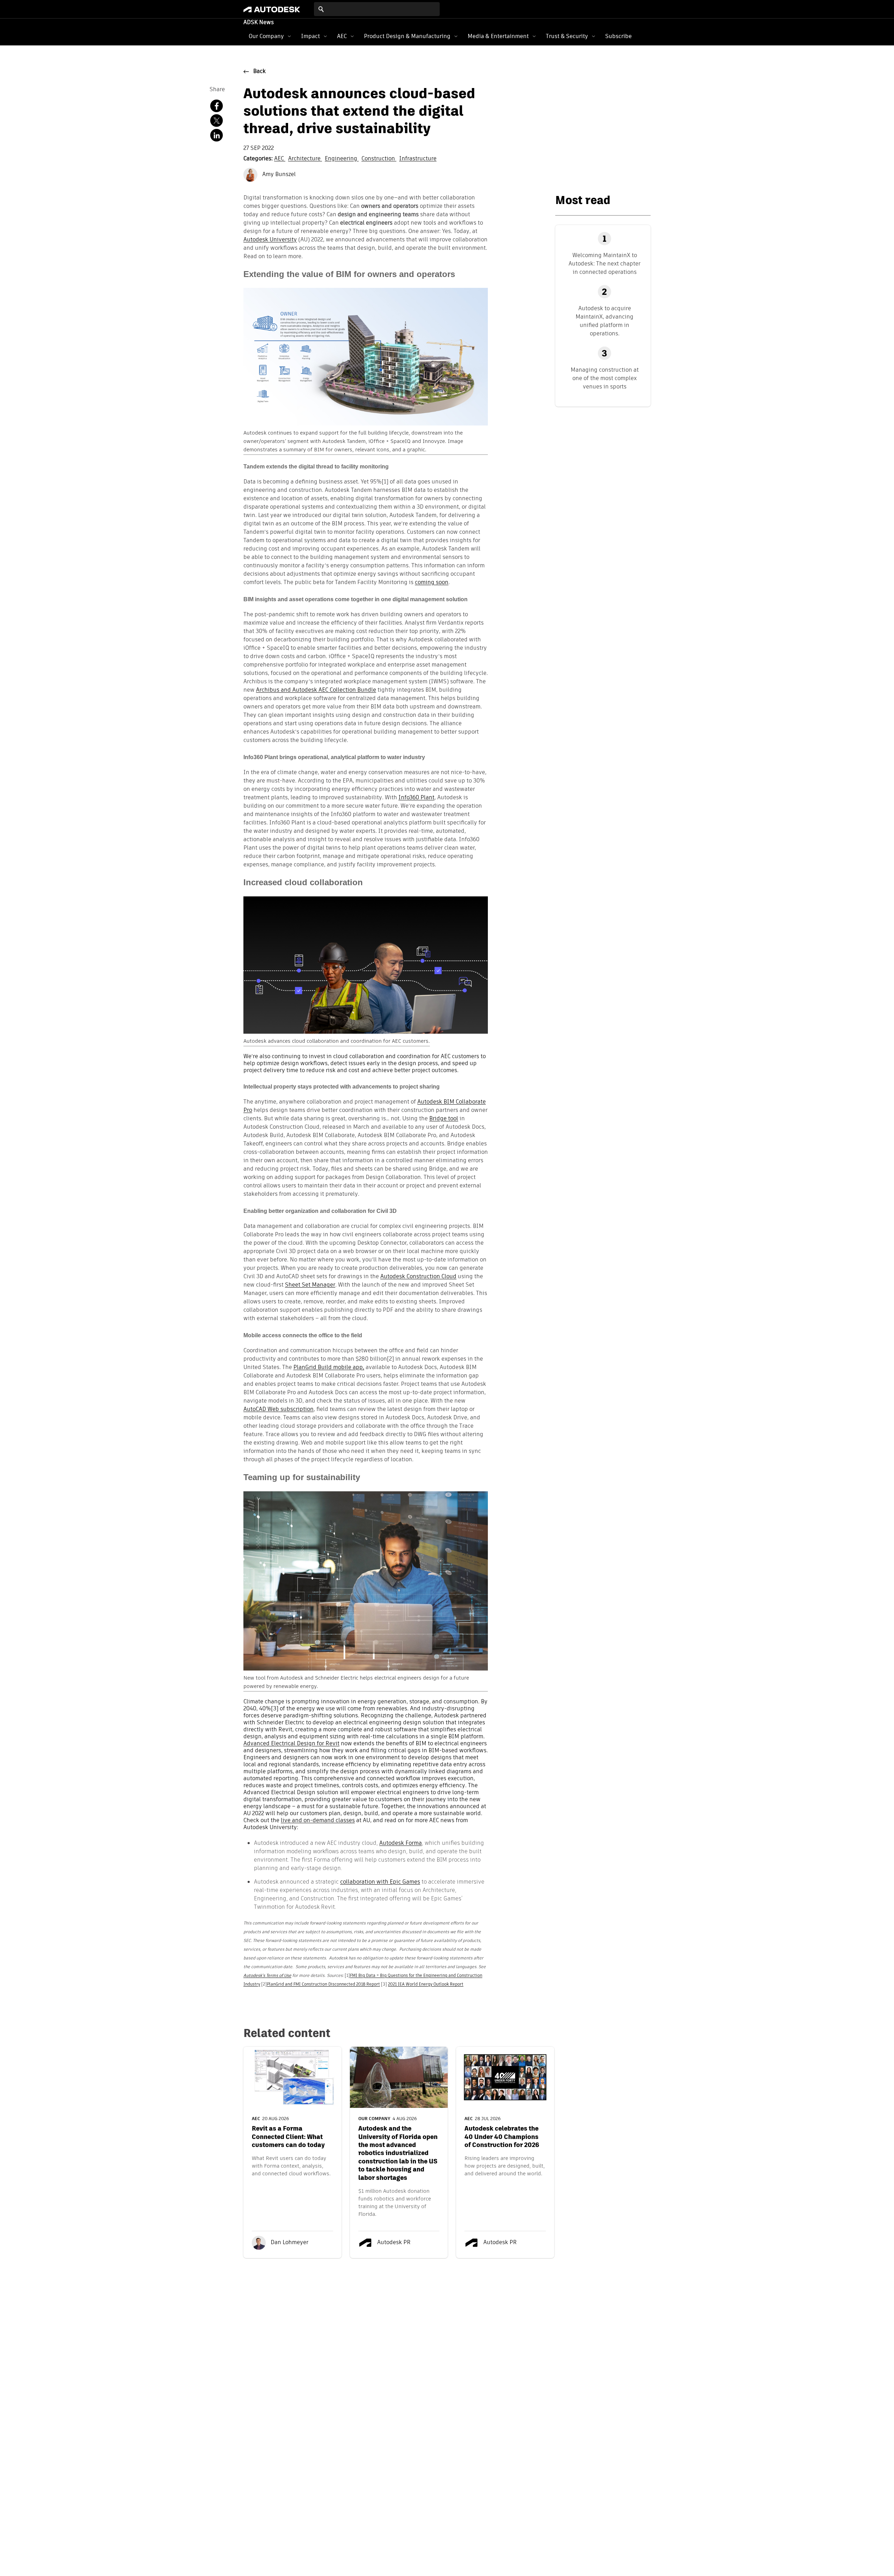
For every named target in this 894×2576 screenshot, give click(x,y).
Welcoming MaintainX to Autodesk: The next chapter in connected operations (604, 264)
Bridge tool (444, 1119)
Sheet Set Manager (310, 1285)
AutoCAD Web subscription (279, 1410)
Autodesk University (270, 240)
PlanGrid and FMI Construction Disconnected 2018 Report (323, 1985)
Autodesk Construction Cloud (418, 1277)
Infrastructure (418, 159)
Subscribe (618, 36)
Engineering (342, 159)
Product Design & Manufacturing (407, 36)
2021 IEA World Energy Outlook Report (426, 1985)
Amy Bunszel (278, 175)
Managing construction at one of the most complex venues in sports (605, 378)
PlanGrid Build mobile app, (329, 1368)
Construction (379, 159)
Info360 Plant (416, 798)
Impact (310, 36)
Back (259, 72)
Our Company (266, 36)
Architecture (305, 159)
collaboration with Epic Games (380, 1882)
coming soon (432, 583)
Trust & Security (567, 36)
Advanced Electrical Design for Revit (291, 1744)
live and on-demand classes (318, 1821)
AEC (342, 36)
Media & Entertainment (498, 36)
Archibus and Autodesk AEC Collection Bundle (316, 690)
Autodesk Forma (401, 1843)
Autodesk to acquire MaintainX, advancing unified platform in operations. (604, 321)
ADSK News (259, 23)
